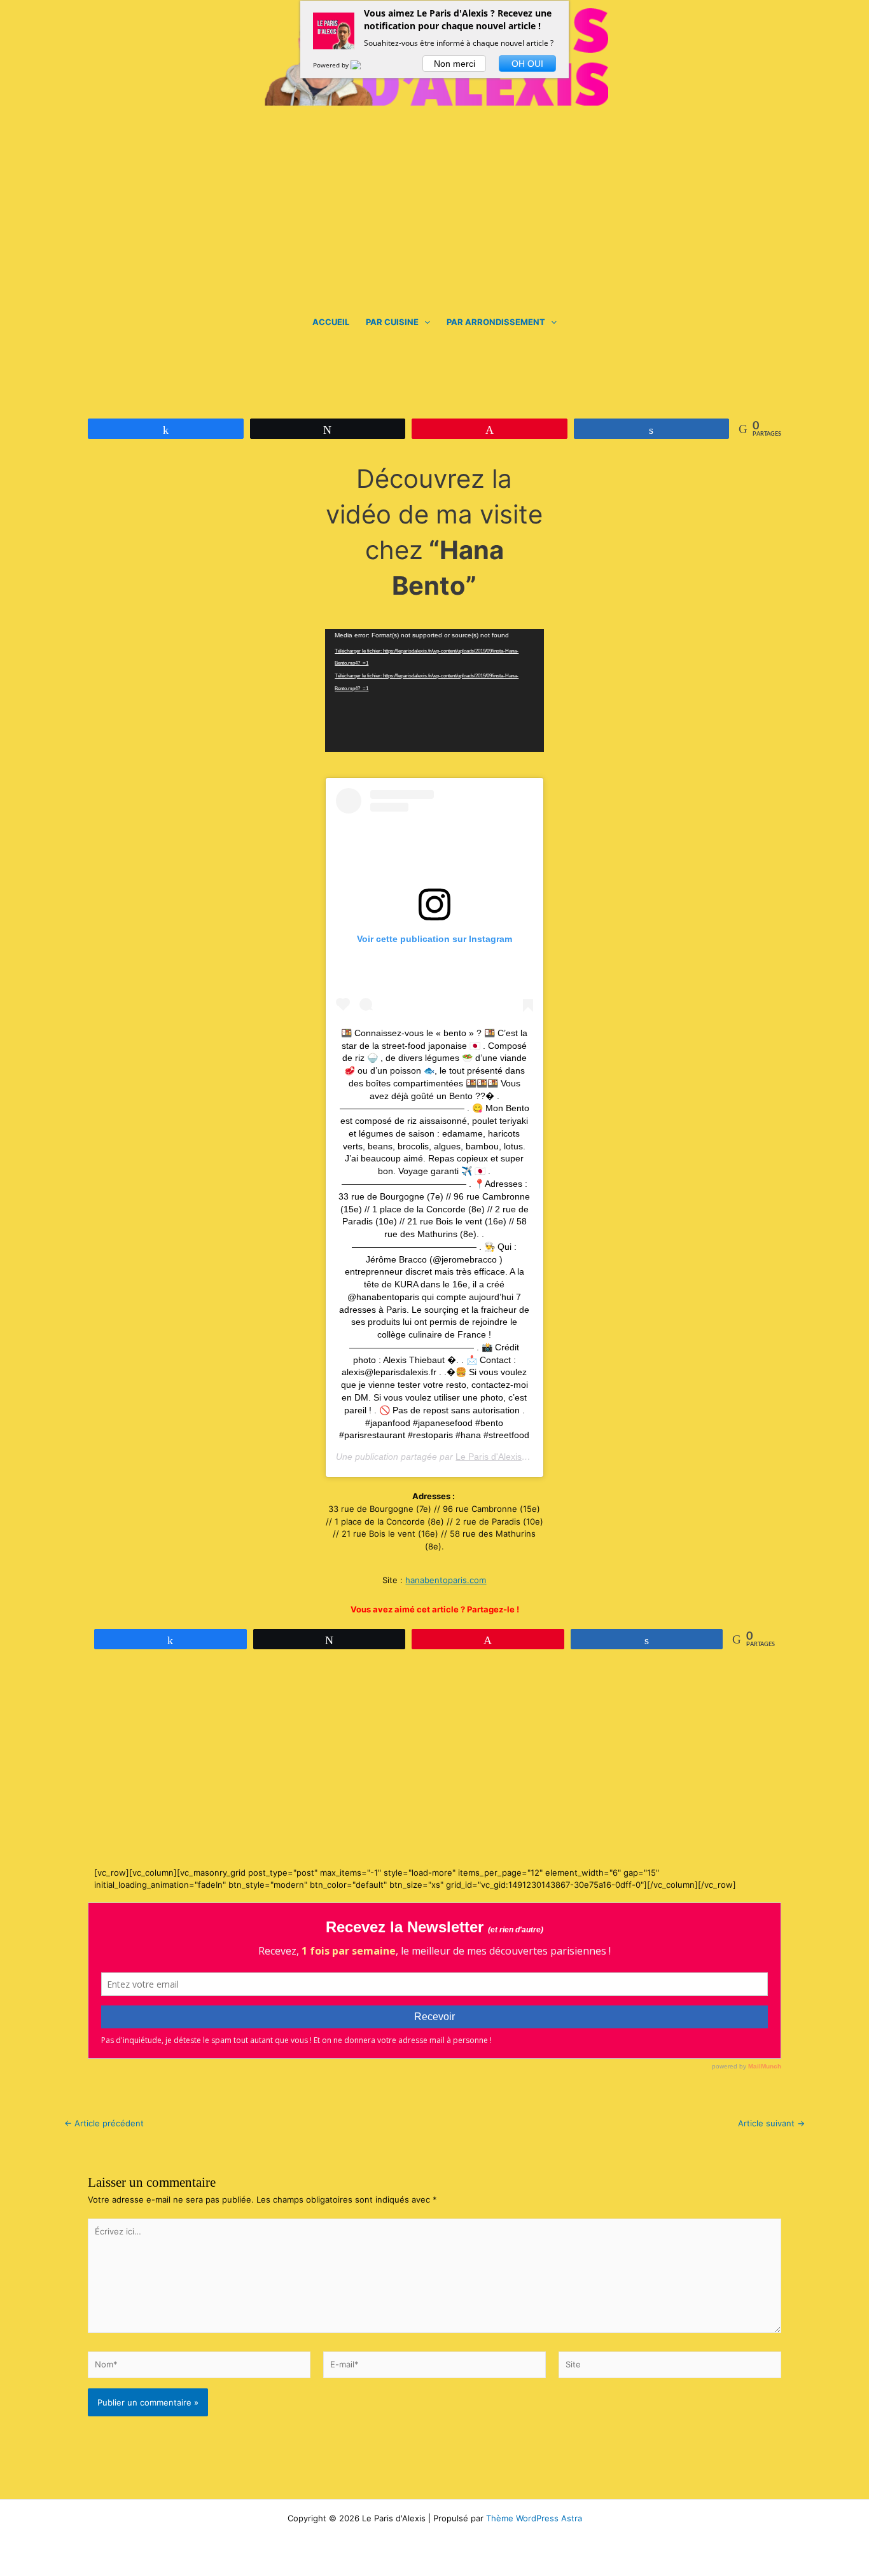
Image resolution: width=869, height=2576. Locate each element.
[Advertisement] (434, 201)
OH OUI (527, 64)
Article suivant (771, 2123)
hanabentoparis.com (446, 1580)
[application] (424, 322)
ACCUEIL (331, 322)
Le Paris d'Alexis (489, 1457)
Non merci (455, 64)
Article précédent (104, 2123)
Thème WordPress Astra (534, 2518)
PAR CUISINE (392, 322)
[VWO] (363, 65)
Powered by (332, 65)
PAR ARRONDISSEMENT (496, 322)
